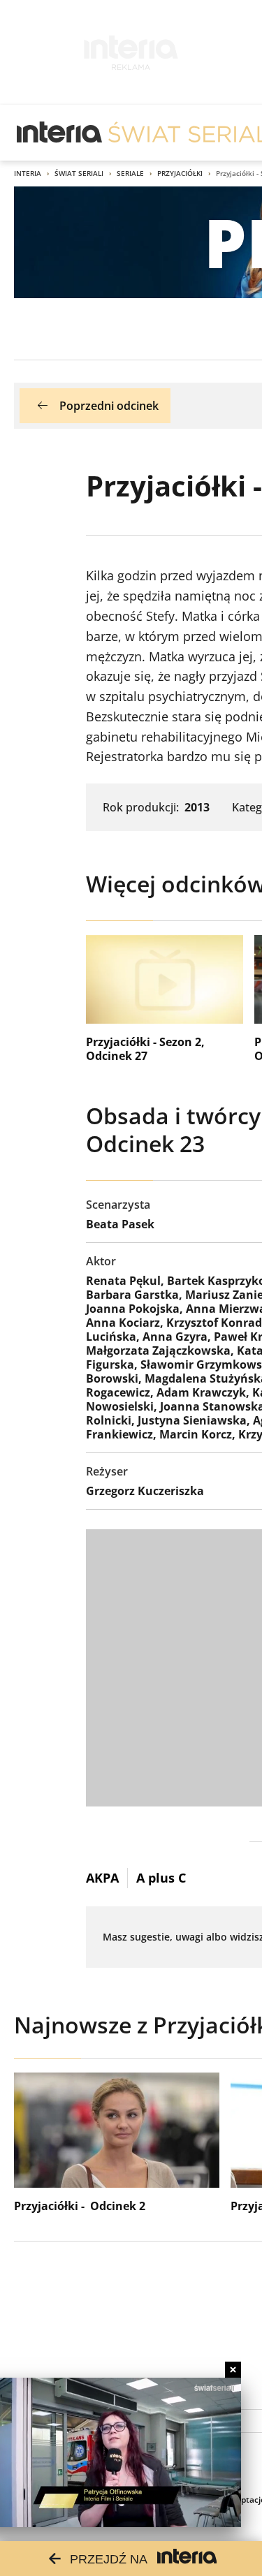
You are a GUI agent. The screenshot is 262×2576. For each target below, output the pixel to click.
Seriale (130, 173)
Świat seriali (79, 173)
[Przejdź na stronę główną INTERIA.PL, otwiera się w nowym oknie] (60, 133)
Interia (28, 173)
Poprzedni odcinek (109, 406)
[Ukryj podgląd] (233, 2370)
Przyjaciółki (180, 173)
